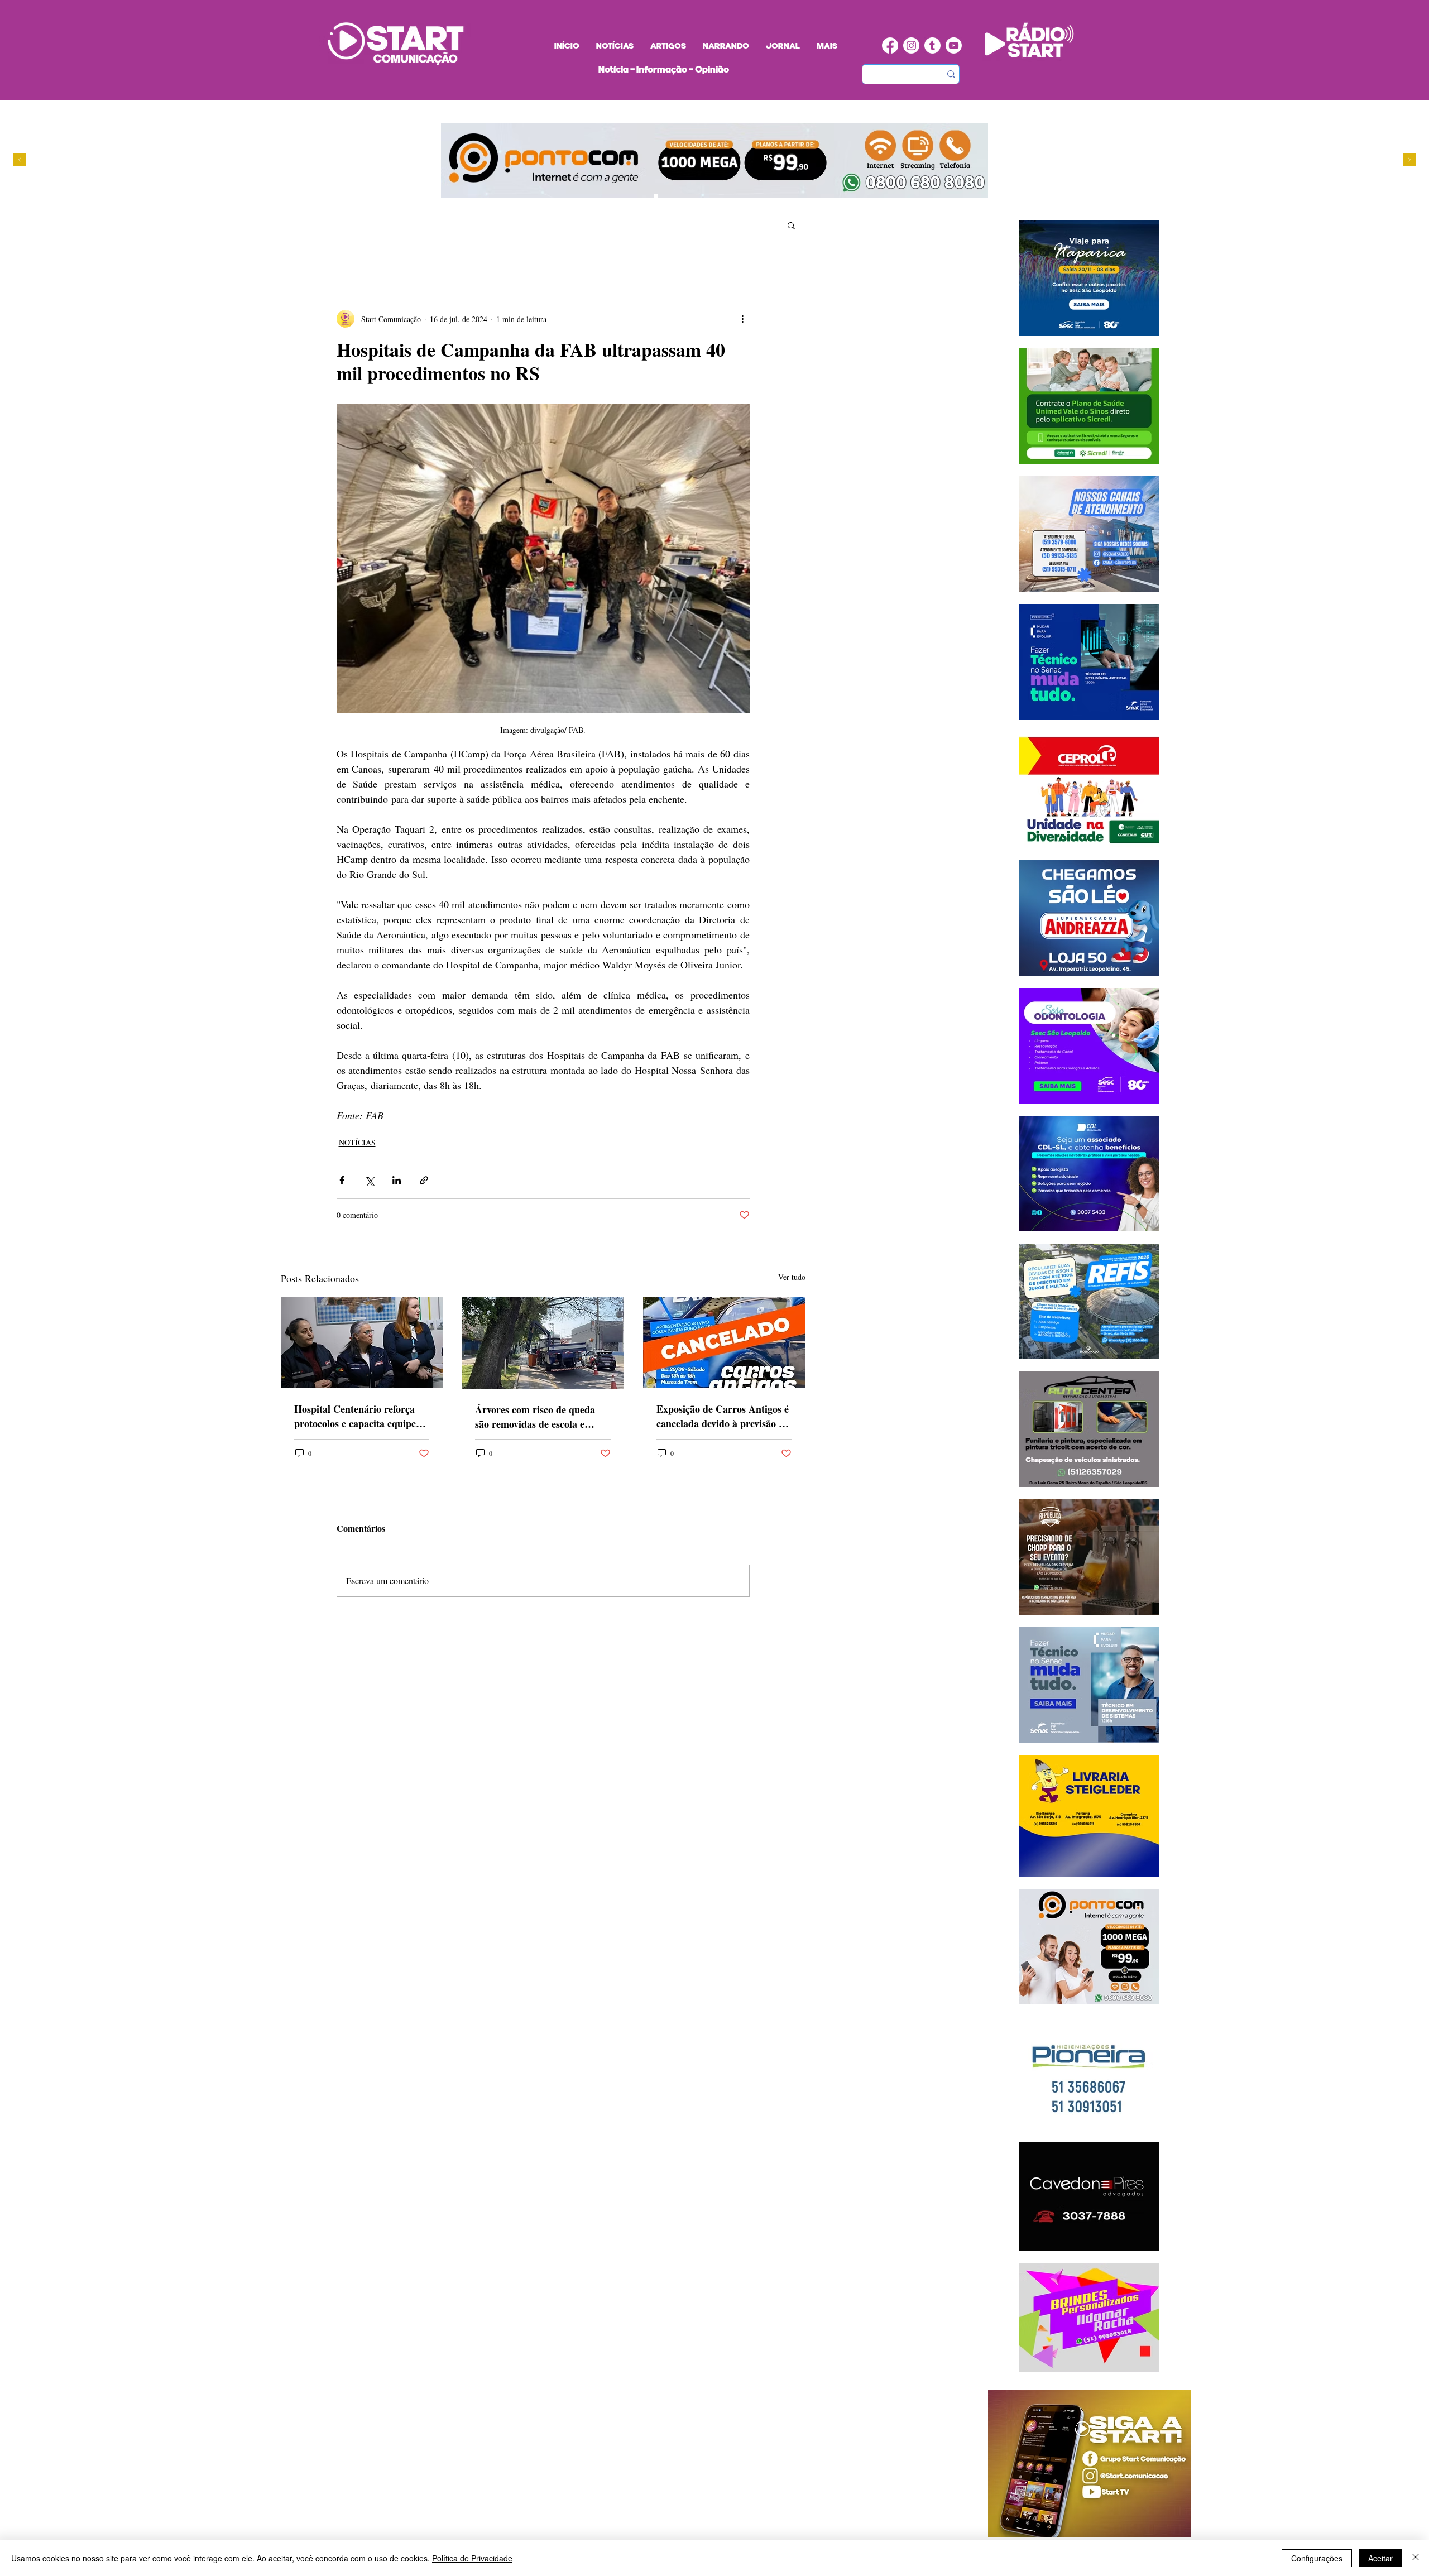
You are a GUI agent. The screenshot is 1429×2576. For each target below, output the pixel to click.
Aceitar (1380, 2558)
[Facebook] (890, 45)
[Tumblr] (932, 45)
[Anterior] (20, 160)
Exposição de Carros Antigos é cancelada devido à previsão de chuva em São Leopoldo (723, 1416)
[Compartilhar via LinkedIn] (397, 1180)
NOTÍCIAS (357, 1142)
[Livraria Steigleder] (635, 196)
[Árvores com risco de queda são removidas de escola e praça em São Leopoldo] (543, 1343)
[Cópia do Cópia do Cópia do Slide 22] (699, 196)
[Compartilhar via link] (424, 1180)
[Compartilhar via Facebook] (342, 1180)
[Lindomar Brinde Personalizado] (667, 196)
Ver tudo (792, 1277)
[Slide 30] (688, 196)
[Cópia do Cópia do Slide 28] (677, 196)
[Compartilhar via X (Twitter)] (369, 1180)
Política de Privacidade (472, 2558)
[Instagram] (911, 45)
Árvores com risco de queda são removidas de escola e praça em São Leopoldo (535, 1417)
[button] (791, 225)
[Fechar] (1416, 2558)
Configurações (1317, 2558)
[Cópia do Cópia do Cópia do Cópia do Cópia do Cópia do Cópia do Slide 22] (709, 196)
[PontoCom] (656, 196)
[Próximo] (1409, 160)
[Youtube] (954, 45)
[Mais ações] (743, 319)
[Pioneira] (646, 196)
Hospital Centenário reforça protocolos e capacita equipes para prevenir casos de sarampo (357, 1416)
